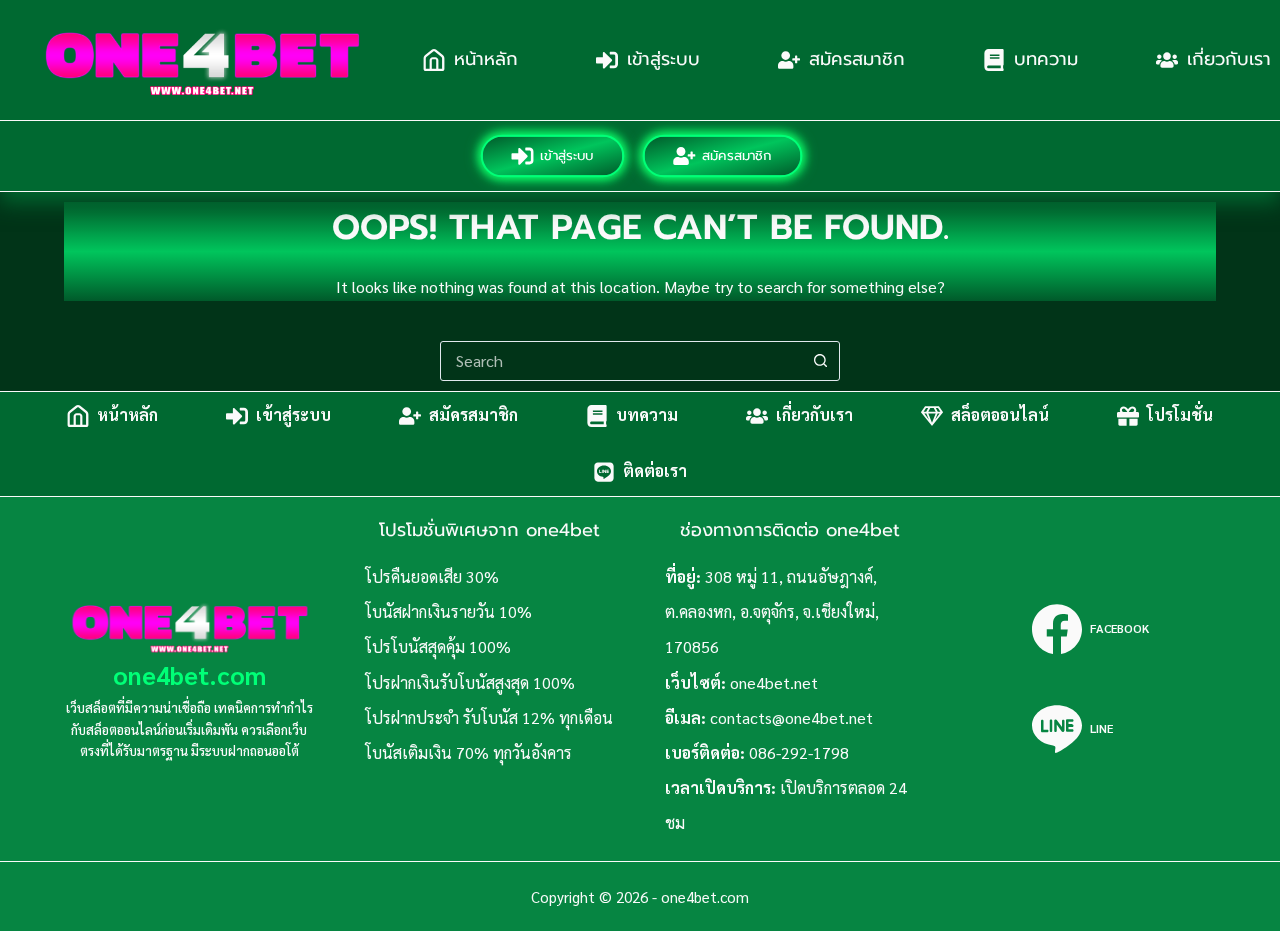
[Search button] (820, 361)
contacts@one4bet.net (791, 717)
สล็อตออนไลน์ (1000, 415)
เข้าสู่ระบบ (663, 59)
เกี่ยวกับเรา (814, 415)
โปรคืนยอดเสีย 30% (432, 576)
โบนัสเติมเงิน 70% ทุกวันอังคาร (468, 752)
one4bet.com (189, 674)
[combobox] (621, 361)
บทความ (1046, 59)
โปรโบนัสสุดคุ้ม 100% (438, 646)
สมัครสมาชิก (857, 59)
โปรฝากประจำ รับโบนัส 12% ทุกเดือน (489, 717)
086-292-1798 (799, 752)
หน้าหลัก (486, 59)
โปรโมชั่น (1180, 415)
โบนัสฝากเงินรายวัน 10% (448, 611)
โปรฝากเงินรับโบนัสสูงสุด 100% (470, 682)
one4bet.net (774, 682)
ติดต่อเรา (655, 471)
